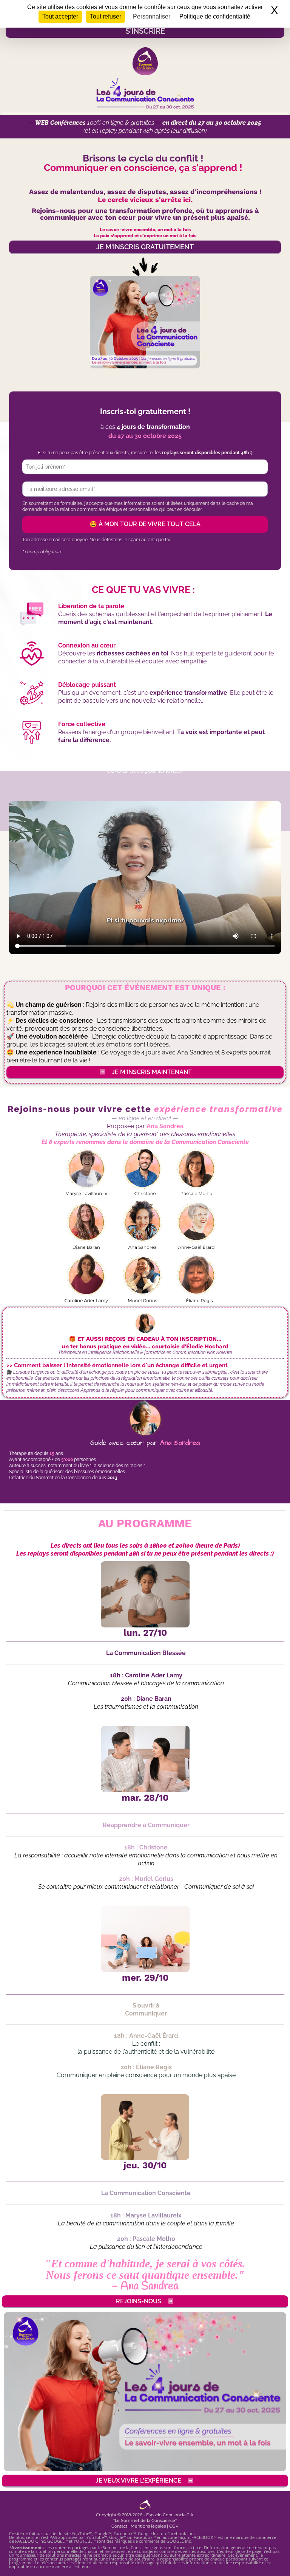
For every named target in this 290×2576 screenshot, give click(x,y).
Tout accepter (60, 16)
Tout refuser (106, 16)
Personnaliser (152, 16)
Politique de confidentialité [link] (215, 16)
